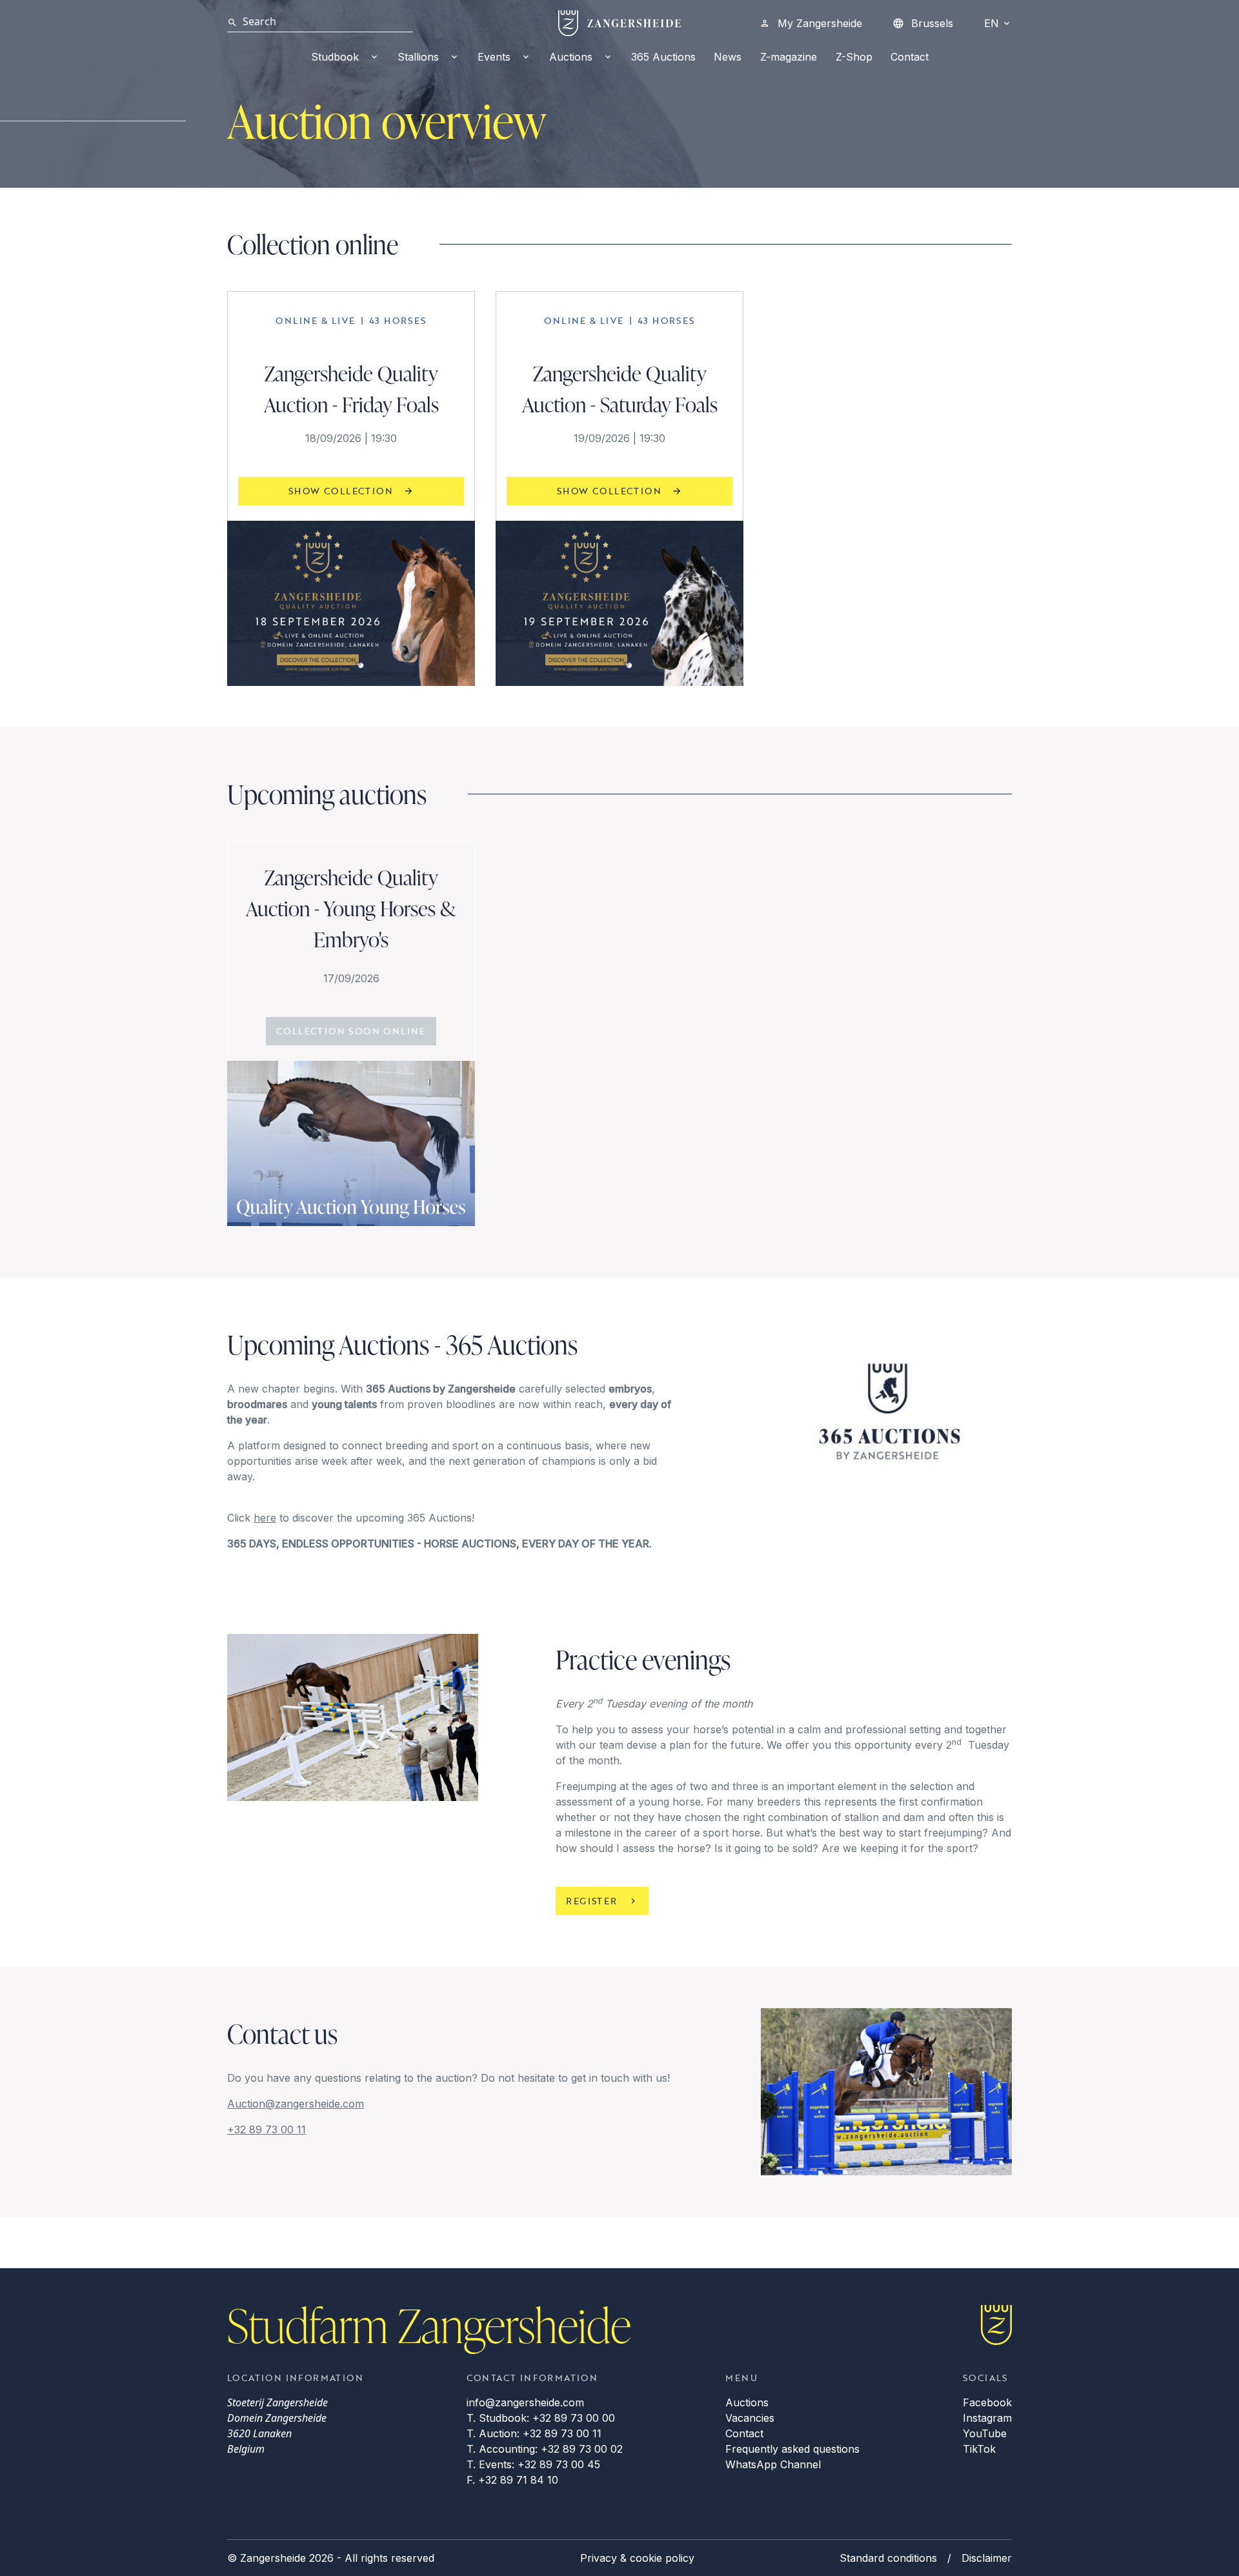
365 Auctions (663, 57)
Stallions (418, 57)
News (728, 57)
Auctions (571, 57)
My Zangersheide (820, 23)
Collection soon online (351, 1031)
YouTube (985, 2433)
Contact (910, 57)
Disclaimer (987, 2558)
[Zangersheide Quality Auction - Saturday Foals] (619, 603)
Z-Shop (854, 57)
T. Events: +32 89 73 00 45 (533, 2464)
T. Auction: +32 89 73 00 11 (534, 2433)
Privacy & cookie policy (637, 2558)
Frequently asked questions (792, 2449)
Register (591, 1901)
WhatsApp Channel (773, 2464)
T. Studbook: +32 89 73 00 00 (541, 2418)
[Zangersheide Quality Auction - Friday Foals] (351, 603)
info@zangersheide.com (525, 2402)
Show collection (341, 491)
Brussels (932, 23)
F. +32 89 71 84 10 (512, 2480)
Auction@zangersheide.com (296, 2104)
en (992, 23)
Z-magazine (789, 57)
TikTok (979, 2449)
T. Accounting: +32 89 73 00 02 (545, 2449)
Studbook (335, 57)
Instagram (987, 2418)
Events (494, 57)
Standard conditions (888, 2558)
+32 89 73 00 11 (267, 2129)
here (265, 1518)
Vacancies (750, 2418)
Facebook (987, 2402)
